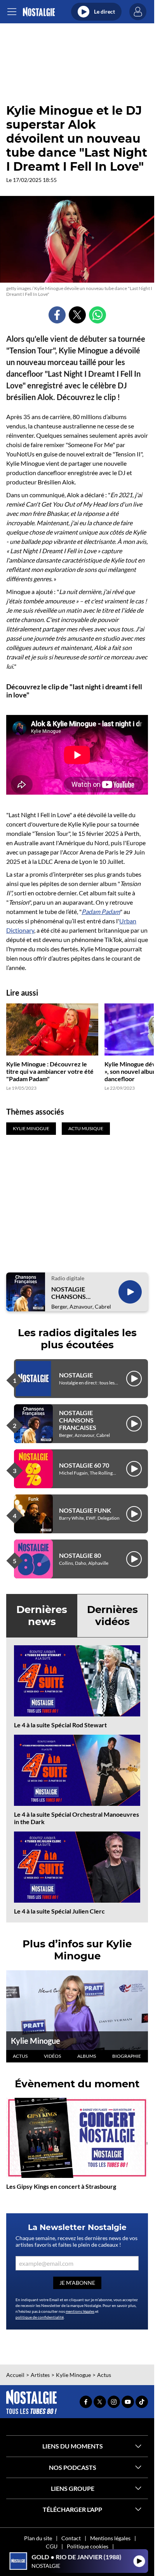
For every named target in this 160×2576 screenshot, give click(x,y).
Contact (71, 2538)
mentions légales (80, 2311)
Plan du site (38, 2538)
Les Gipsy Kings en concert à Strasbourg (61, 2186)
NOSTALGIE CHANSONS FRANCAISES (70, 1293)
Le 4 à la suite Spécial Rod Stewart (60, 1725)
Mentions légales (110, 2538)
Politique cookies (88, 2546)
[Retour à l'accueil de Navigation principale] (39, 12)
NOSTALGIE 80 (80, 1555)
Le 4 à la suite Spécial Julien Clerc (59, 1911)
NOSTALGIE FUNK (85, 1510)
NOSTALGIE (76, 1375)
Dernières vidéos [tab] (112, 1616)
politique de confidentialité (40, 2317)
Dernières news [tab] (42, 1616)
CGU (52, 2546)
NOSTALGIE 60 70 (84, 1465)
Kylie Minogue (36, 2041)
